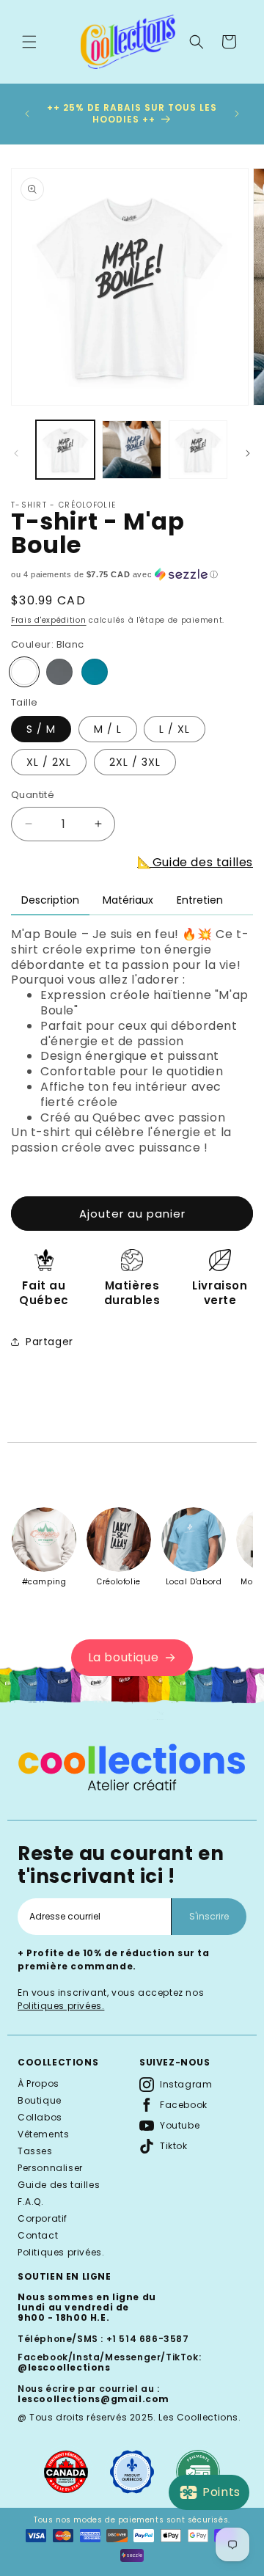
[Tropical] (95, 672)
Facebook (184, 2105)
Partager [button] (49, 1342)
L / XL (175, 729)
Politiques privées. (61, 2006)
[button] (29, 42)
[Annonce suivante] (237, 114)
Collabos (40, 2117)
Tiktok (174, 2146)
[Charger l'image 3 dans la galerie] (198, 450)
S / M (41, 729)
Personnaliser (50, 2168)
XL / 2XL (49, 762)
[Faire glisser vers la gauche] (16, 453)
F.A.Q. (31, 2202)
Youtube (180, 2125)
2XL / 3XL (135, 762)
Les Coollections (198, 2417)
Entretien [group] (200, 900)
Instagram (186, 2084)
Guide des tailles (59, 2185)
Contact (38, 2235)
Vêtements (43, 2134)
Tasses (35, 2151)
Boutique (40, 2100)
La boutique (124, 1657)
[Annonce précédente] (27, 114)
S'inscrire (209, 1916)
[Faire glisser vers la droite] (248, 453)
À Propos (38, 2083)
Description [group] (50, 900)
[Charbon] (59, 672)
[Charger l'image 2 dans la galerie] (131, 450)
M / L (108, 729)
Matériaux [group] (128, 900)
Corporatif (43, 2218)
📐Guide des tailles (195, 862)
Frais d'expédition (49, 620)
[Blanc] (24, 672)
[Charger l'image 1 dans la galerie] (65, 450)
